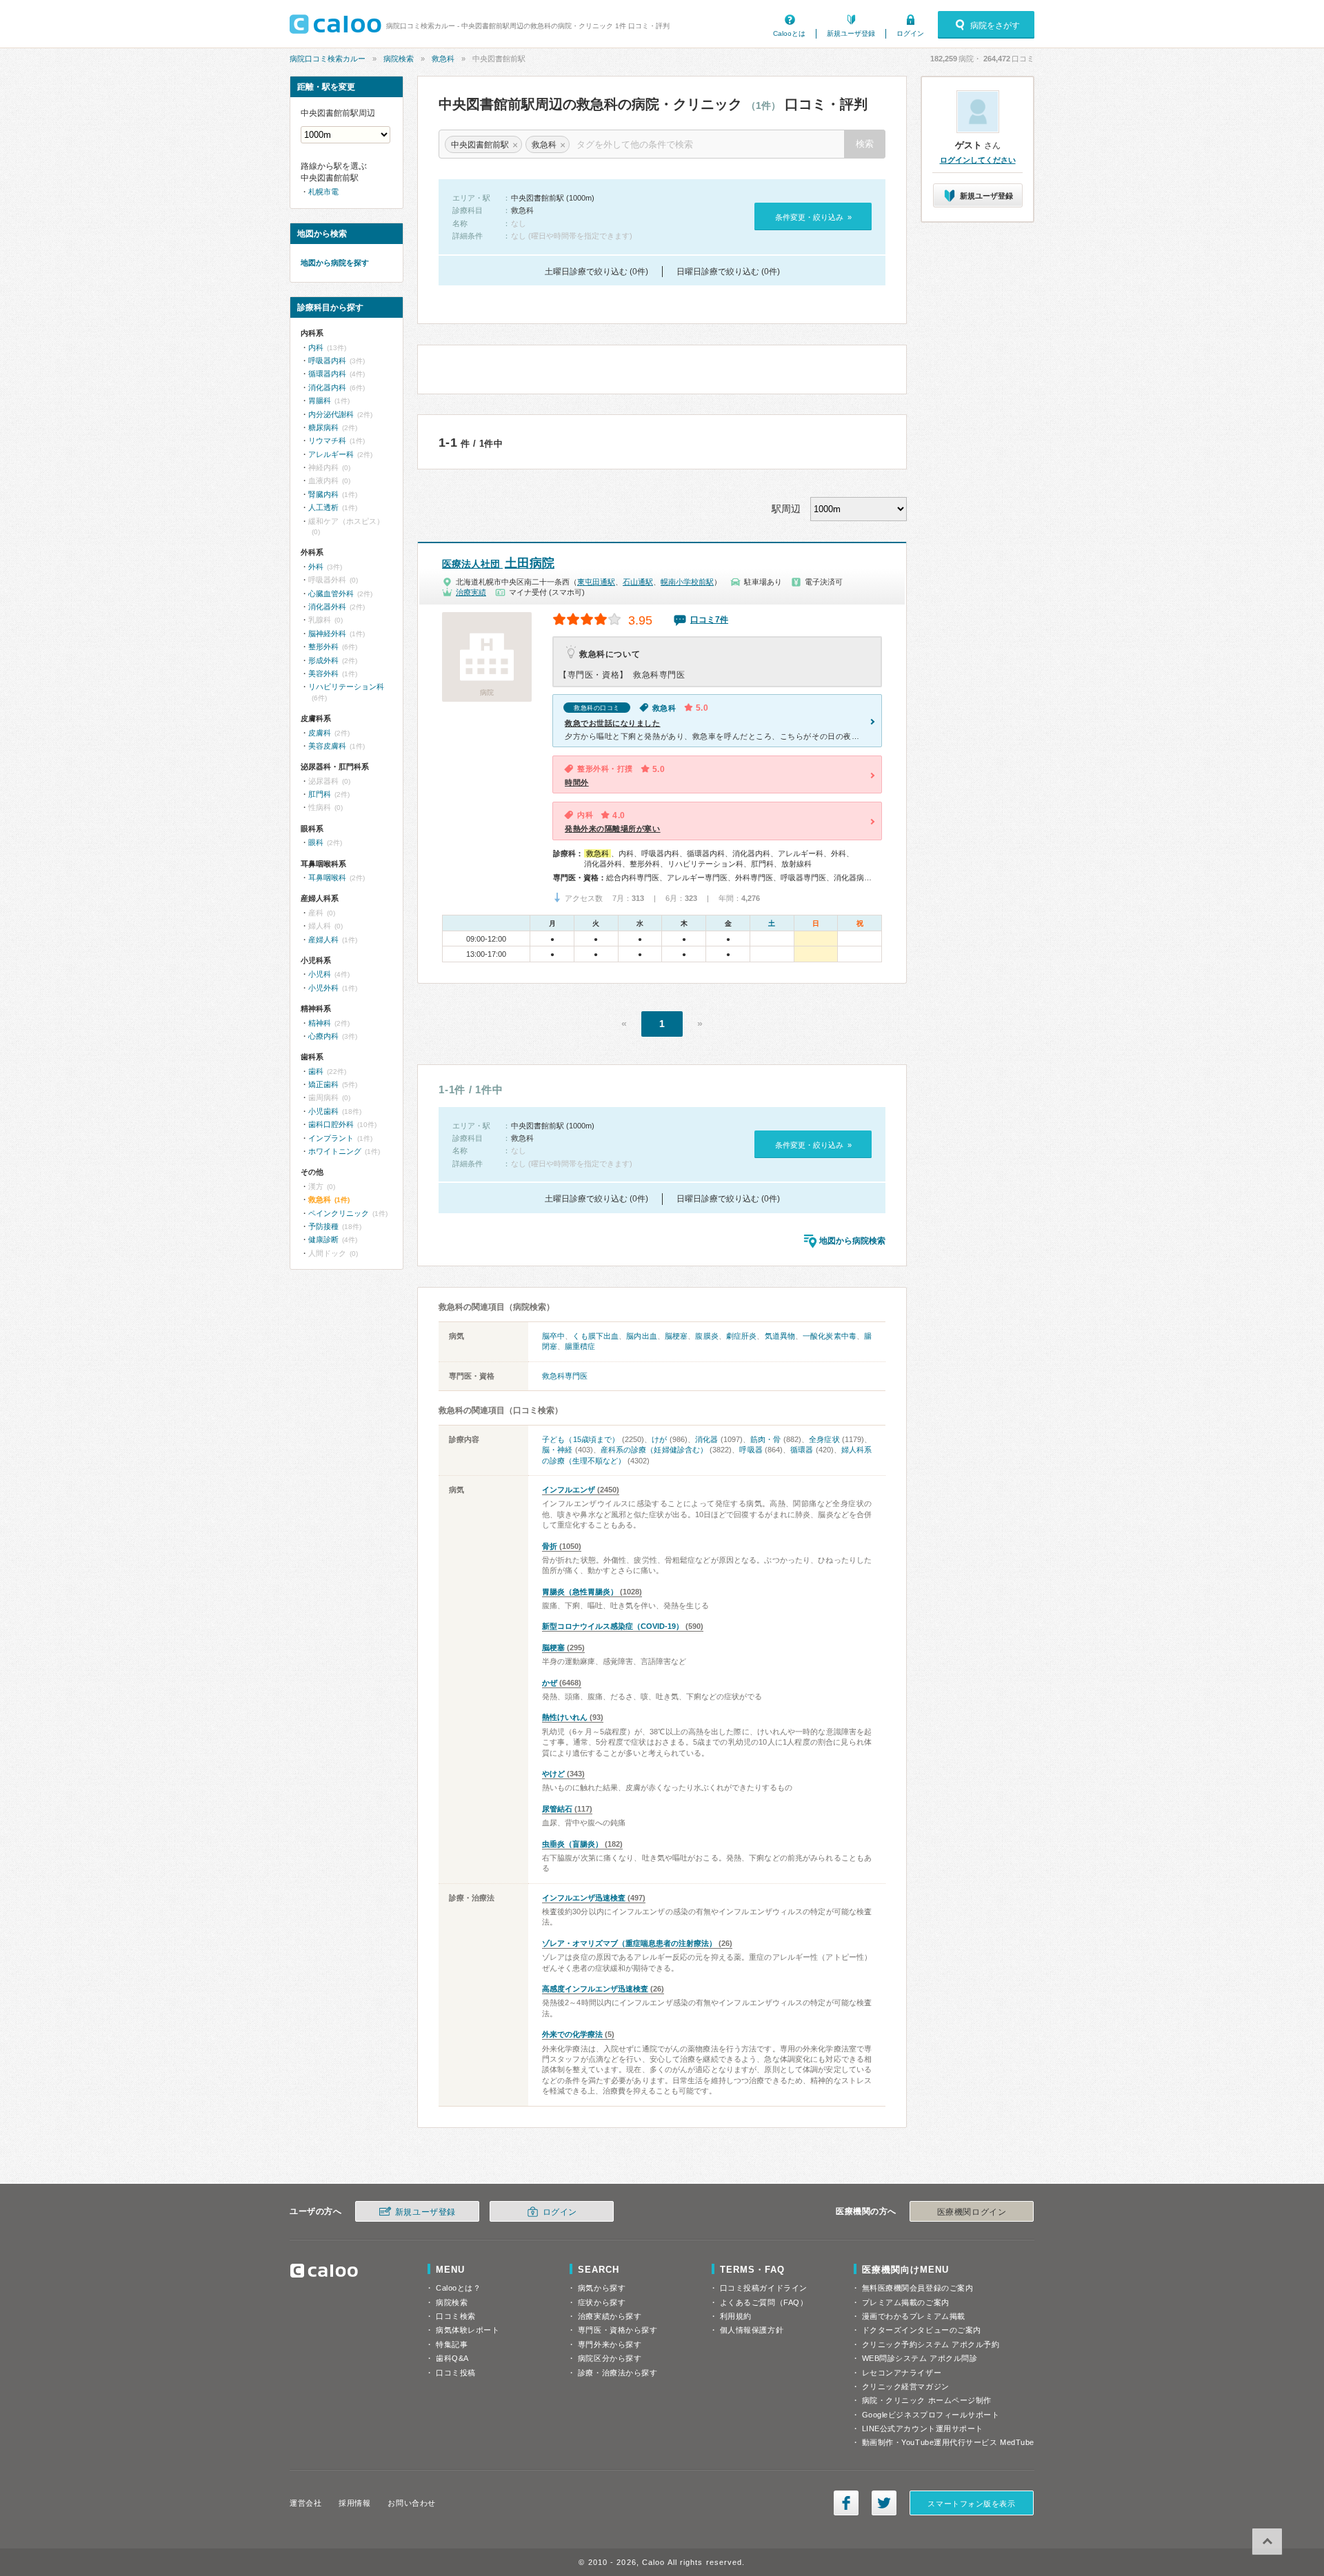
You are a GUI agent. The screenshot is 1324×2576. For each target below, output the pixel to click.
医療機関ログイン (972, 2212)
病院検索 (399, 59)
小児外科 (323, 988)
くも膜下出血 (595, 1336)
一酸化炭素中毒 (830, 1336)
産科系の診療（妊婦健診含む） (654, 1450)
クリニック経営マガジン (906, 2386)
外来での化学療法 (572, 2034)
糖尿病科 (323, 427)
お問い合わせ (411, 2503)
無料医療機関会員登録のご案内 (918, 2288)
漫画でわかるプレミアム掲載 (914, 2316)
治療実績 (471, 592)
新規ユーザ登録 (851, 33)
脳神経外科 (327, 633)
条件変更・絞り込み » (813, 217)
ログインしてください (978, 160)
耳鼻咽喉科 (327, 878)
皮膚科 (320, 733)
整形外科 (323, 647)
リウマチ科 (327, 440)
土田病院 (498, 563)
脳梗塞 (676, 1336)
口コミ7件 (709, 620)
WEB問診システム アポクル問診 (920, 2358)
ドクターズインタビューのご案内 (922, 2330)
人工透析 (323, 507)
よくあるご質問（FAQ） (764, 2302)
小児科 (320, 974)
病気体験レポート (468, 2330)
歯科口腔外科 (331, 1124)
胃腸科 (320, 400)
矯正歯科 (323, 1084)
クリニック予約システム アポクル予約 (931, 2344)
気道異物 (780, 1336)
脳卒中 (553, 1336)
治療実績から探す (610, 2316)
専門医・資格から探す (618, 2330)
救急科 (443, 59)
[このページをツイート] (884, 2503)
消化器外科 (327, 607)
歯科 (316, 1071)
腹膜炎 (706, 1336)
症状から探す (602, 2302)
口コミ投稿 (456, 2373)
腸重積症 (580, 1346)
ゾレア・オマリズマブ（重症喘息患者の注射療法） (629, 1943)
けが (659, 1439)
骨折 (550, 1546)
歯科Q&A (452, 2358)
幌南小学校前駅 (687, 582)
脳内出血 (641, 1336)
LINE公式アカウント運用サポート (923, 2428)
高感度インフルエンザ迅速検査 (595, 1989)
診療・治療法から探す (618, 2373)
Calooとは (789, 33)
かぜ (550, 1683)
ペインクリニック (339, 1213)
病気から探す (602, 2288)
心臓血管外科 (331, 594)
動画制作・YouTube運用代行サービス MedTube (948, 2442)
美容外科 (323, 673)
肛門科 (320, 794)
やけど (553, 1774)
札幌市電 (323, 192)
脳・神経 (557, 1450)
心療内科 (323, 1036)
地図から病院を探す (335, 263)
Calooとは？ (458, 2288)
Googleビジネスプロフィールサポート (931, 2415)
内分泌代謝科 (331, 414)
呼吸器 (751, 1450)
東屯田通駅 (596, 582)
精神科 (320, 1023)
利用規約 (736, 2316)
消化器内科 (327, 387)
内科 (316, 347)
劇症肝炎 (741, 1336)
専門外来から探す (610, 2344)
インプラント (331, 1138)
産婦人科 (323, 940)
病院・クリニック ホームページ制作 (927, 2400)
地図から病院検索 (852, 1241)
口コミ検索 (456, 2316)
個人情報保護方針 (752, 2330)
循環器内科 (327, 374)
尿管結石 (557, 1809)
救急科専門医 (565, 1376)
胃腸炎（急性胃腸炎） (580, 1592)
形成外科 (323, 660)
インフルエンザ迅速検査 (584, 1898)
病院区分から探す (610, 2358)
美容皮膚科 (327, 746)
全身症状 (824, 1439)
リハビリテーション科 (346, 687)
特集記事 (452, 2344)
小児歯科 (323, 1111)
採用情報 (354, 2503)
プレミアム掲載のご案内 (906, 2302)
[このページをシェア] (846, 2503)
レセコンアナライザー (902, 2373)
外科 (316, 567)
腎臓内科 (323, 494)
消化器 (707, 1439)
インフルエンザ (569, 1490)
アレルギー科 (331, 454)
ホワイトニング (335, 1151)
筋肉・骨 (766, 1439)
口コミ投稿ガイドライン (764, 2288)
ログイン (910, 33)
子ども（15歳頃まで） (581, 1439)
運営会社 (305, 2503)
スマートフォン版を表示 (971, 2504)
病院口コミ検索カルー (328, 59)
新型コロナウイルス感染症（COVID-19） (613, 1626)
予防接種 (323, 1226)
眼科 (316, 842)
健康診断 (323, 1239)
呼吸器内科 (327, 361)
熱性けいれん (565, 1717)
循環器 (802, 1450)
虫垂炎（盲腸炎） (572, 1844)
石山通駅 (638, 582)
